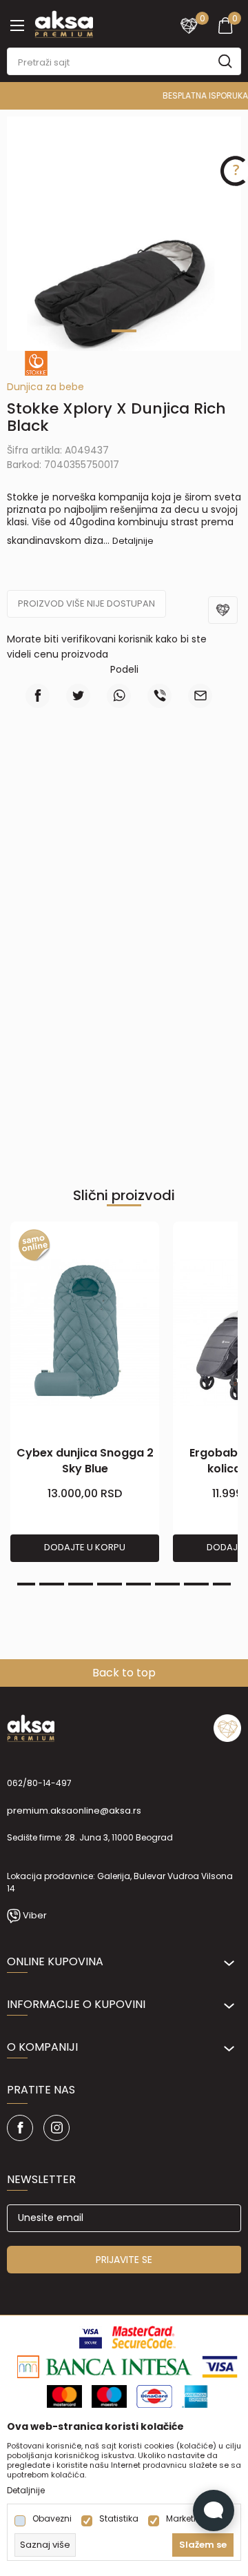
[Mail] (200, 696)
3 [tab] (23, 1584)
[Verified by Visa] (91, 2336)
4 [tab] (52, 1584)
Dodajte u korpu (85, 1547)
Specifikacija (124, 825)
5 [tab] (81, 1584)
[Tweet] (78, 696)
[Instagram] (56, 2128)
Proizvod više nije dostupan (86, 604)
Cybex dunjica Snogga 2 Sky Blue (85, 1461)
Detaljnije (133, 541)
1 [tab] (124, 331)
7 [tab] (138, 1584)
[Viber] (159, 696)
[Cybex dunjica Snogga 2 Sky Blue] (85, 1333)
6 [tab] (110, 1584)
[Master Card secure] (144, 2336)
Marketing (187, 2519)
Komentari (124, 869)
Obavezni (52, 2519)
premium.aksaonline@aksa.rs (74, 1811)
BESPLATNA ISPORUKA (128, 95)
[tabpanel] (124, 292)
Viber (35, 1915)
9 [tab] (196, 1584)
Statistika (119, 2519)
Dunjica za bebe (45, 387)
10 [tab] (225, 1584)
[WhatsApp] (119, 696)
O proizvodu (124, 779)
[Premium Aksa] (64, 23)
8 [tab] (167, 1584)
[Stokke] (36, 363)
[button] (225, 619)
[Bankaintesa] (105, 2366)
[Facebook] (38, 696)
